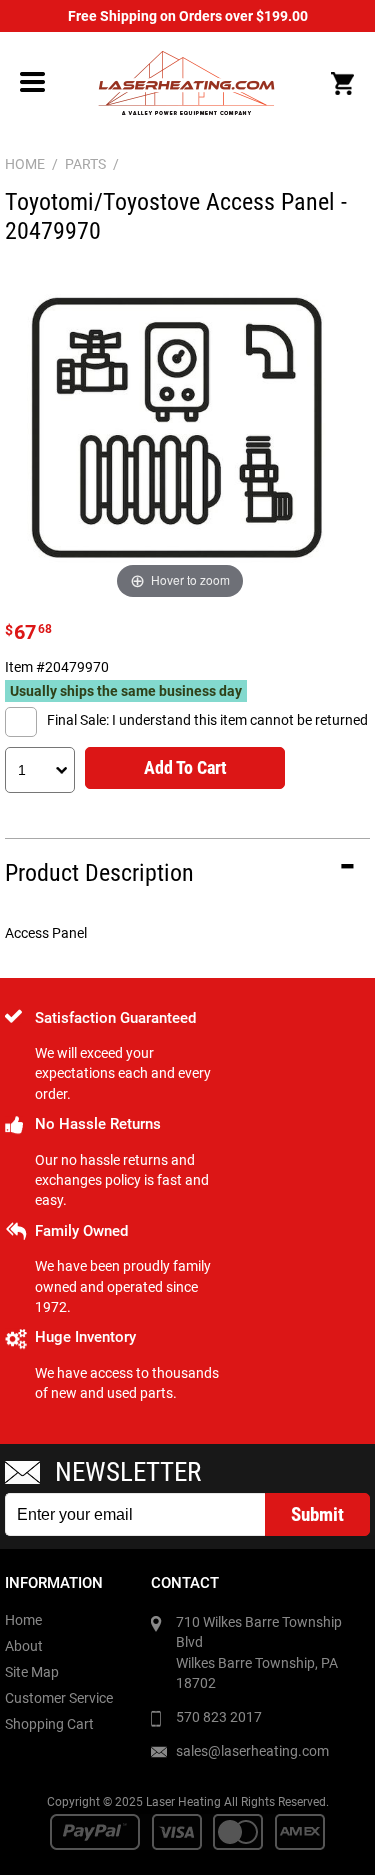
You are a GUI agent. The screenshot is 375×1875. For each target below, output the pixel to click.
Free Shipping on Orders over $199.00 (188, 16)
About (24, 1646)
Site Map (32, 1672)
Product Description (99, 873)
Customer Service (59, 1698)
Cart (342, 84)
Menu (33, 82)
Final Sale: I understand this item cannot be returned (207, 720)
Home (23, 1620)
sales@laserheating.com (252, 1751)
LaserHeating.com (186, 83)
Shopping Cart (49, 1724)
